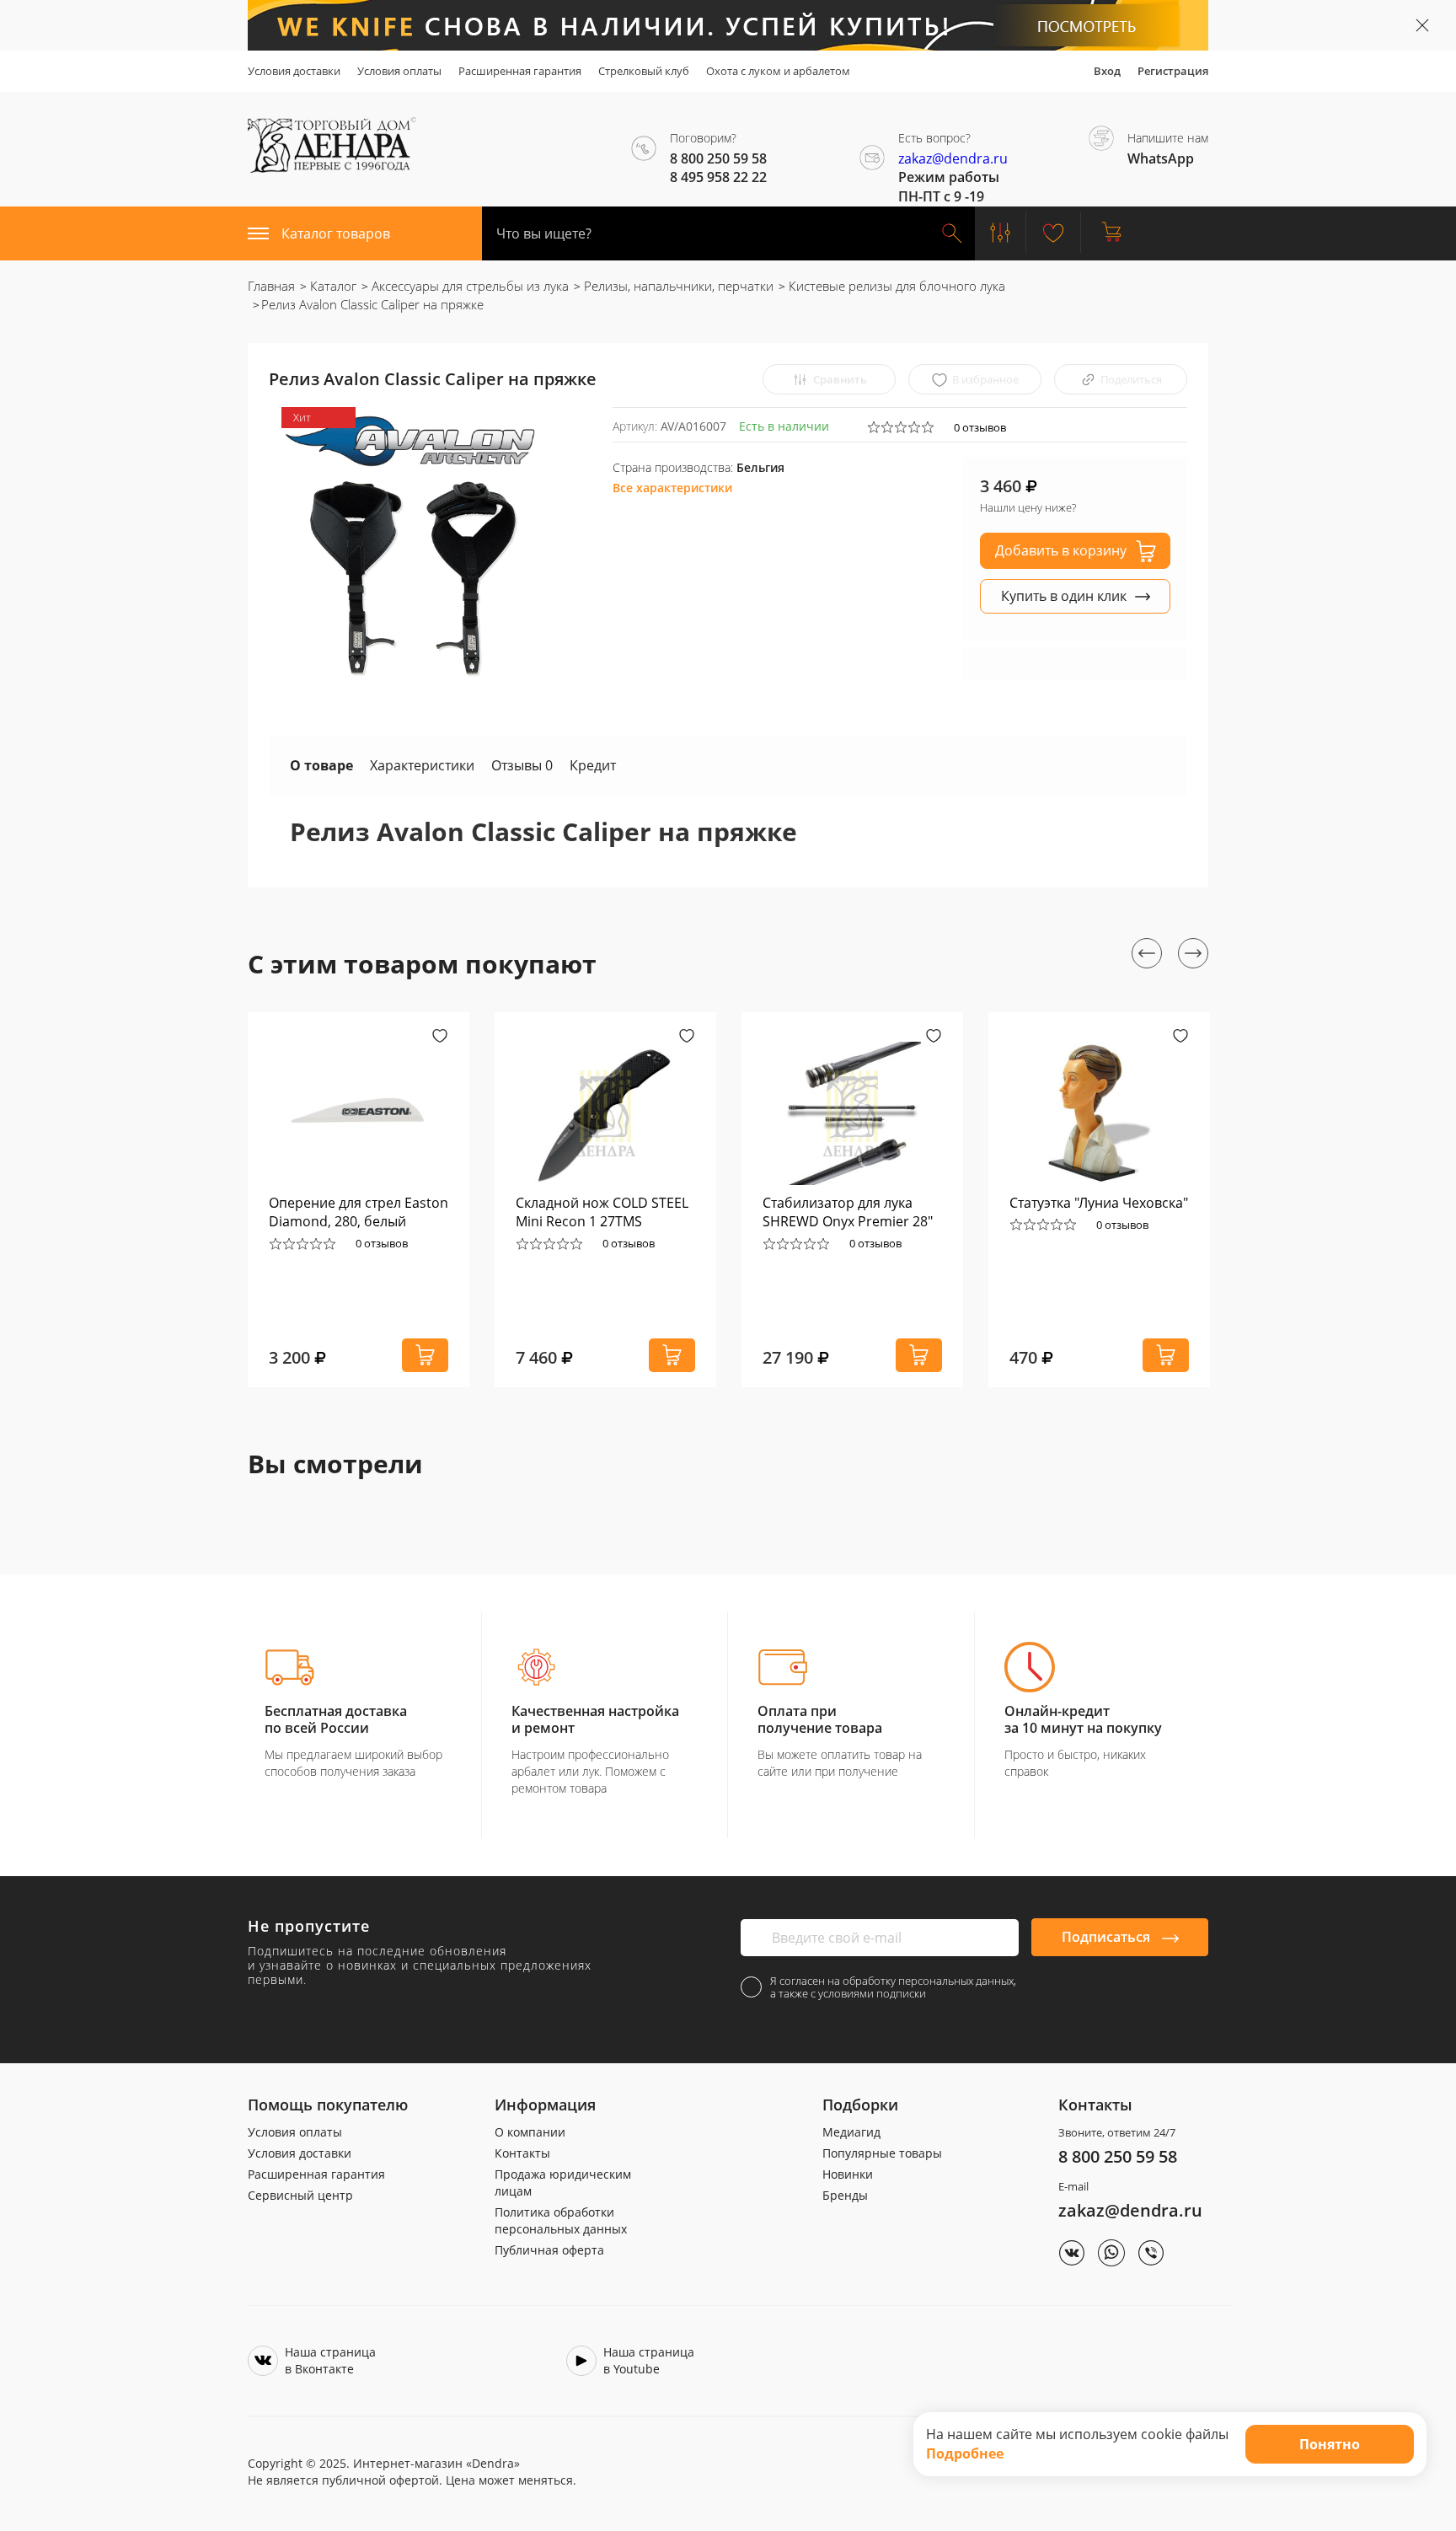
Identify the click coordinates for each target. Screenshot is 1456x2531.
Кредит (593, 765)
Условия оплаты (399, 71)
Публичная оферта (549, 2250)
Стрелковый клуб (644, 71)
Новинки (848, 2174)
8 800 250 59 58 (1118, 2156)
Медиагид (851, 2132)
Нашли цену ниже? (1028, 507)
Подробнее (965, 2453)
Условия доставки (294, 71)
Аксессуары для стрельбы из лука (468, 286)
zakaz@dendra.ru (953, 158)
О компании (530, 2132)
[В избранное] (440, 1038)
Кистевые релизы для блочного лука (895, 286)
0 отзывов (980, 427)
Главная (271, 286)
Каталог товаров (336, 233)
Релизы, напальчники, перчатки (677, 286)
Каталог (332, 286)
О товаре (321, 765)
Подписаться (1108, 1937)
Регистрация (1173, 71)
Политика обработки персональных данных (561, 2220)
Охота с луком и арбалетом (778, 71)
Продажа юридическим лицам (563, 2182)
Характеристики (422, 765)
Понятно (1330, 2444)
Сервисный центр (300, 2195)
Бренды (845, 2195)
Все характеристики (672, 488)
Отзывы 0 (522, 765)
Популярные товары (882, 2153)
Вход (1107, 71)
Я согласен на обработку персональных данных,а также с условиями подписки (893, 1987)
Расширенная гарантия (520, 71)
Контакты (522, 2153)
